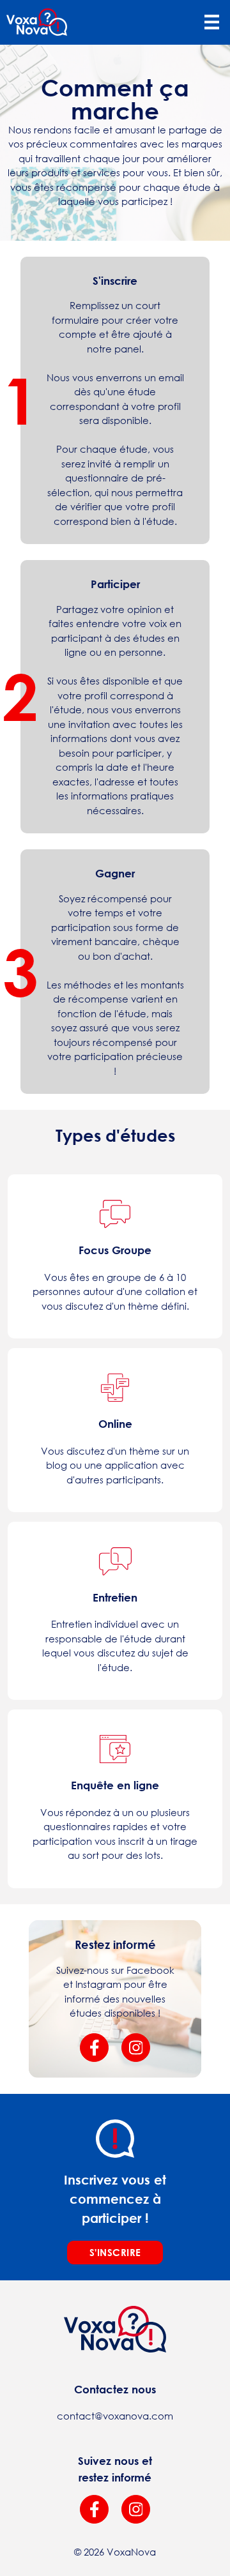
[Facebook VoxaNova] (94, 2048)
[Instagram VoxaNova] (136, 2048)
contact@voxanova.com (115, 2416)
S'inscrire (115, 2252)
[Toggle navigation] (211, 22)
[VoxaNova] (37, 22)
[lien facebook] (94, 2509)
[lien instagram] (136, 2509)
